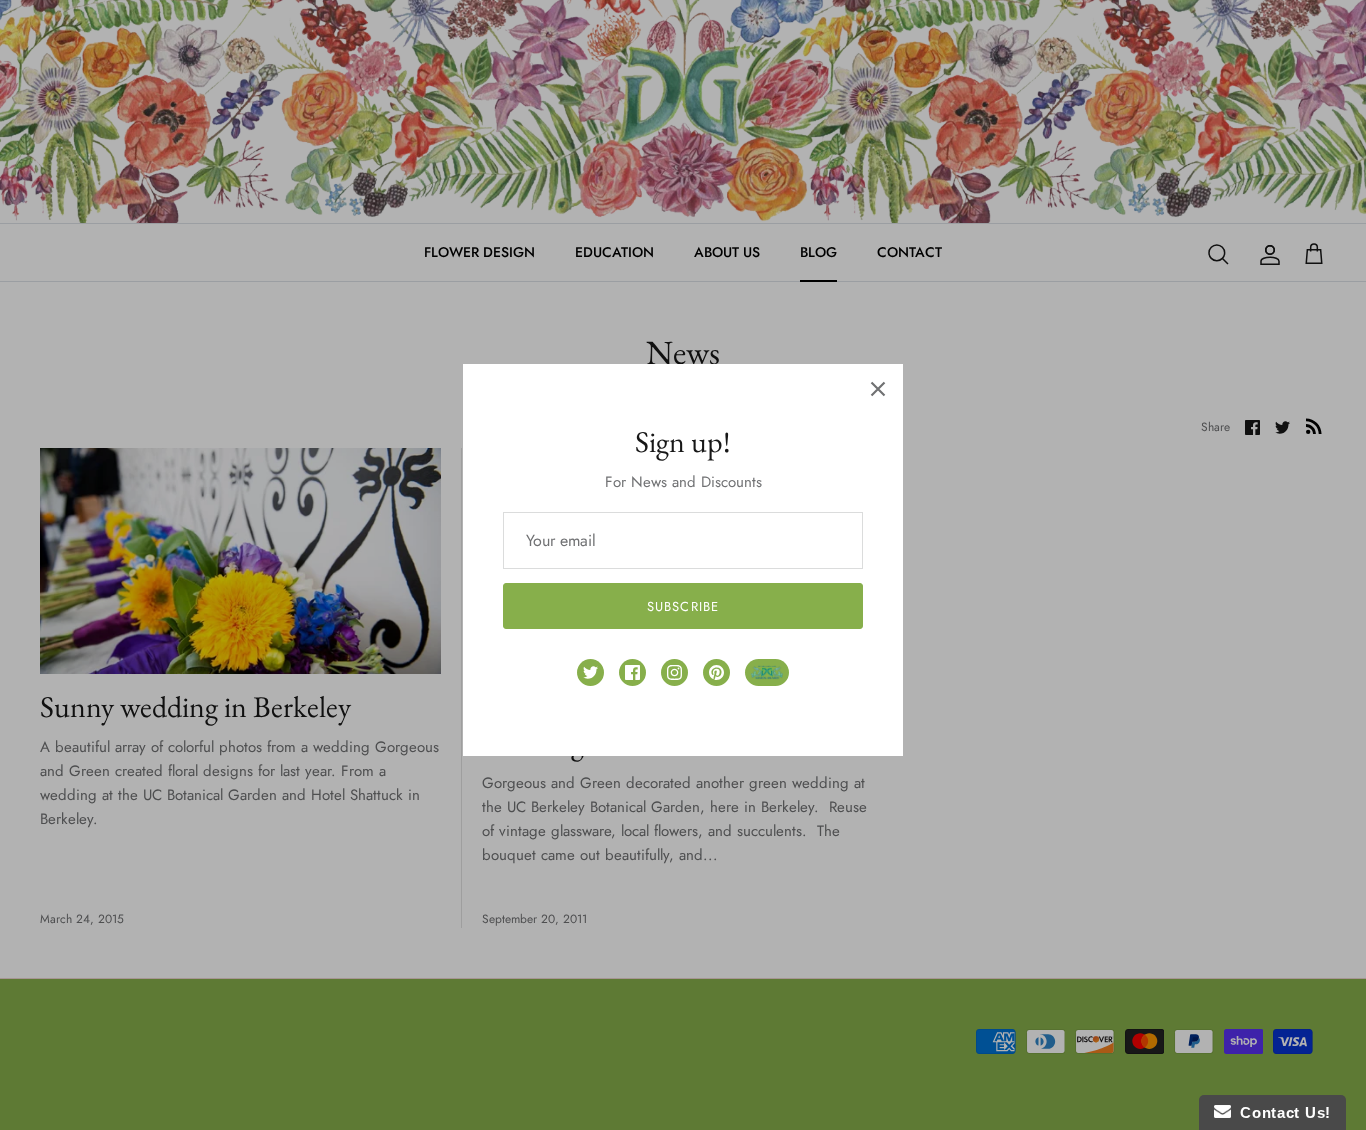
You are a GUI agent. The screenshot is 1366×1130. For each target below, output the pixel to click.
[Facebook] (632, 672)
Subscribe (682, 606)
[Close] (878, 389)
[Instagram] (674, 672)
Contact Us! (1281, 1112)
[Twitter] (590, 672)
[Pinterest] (716, 672)
